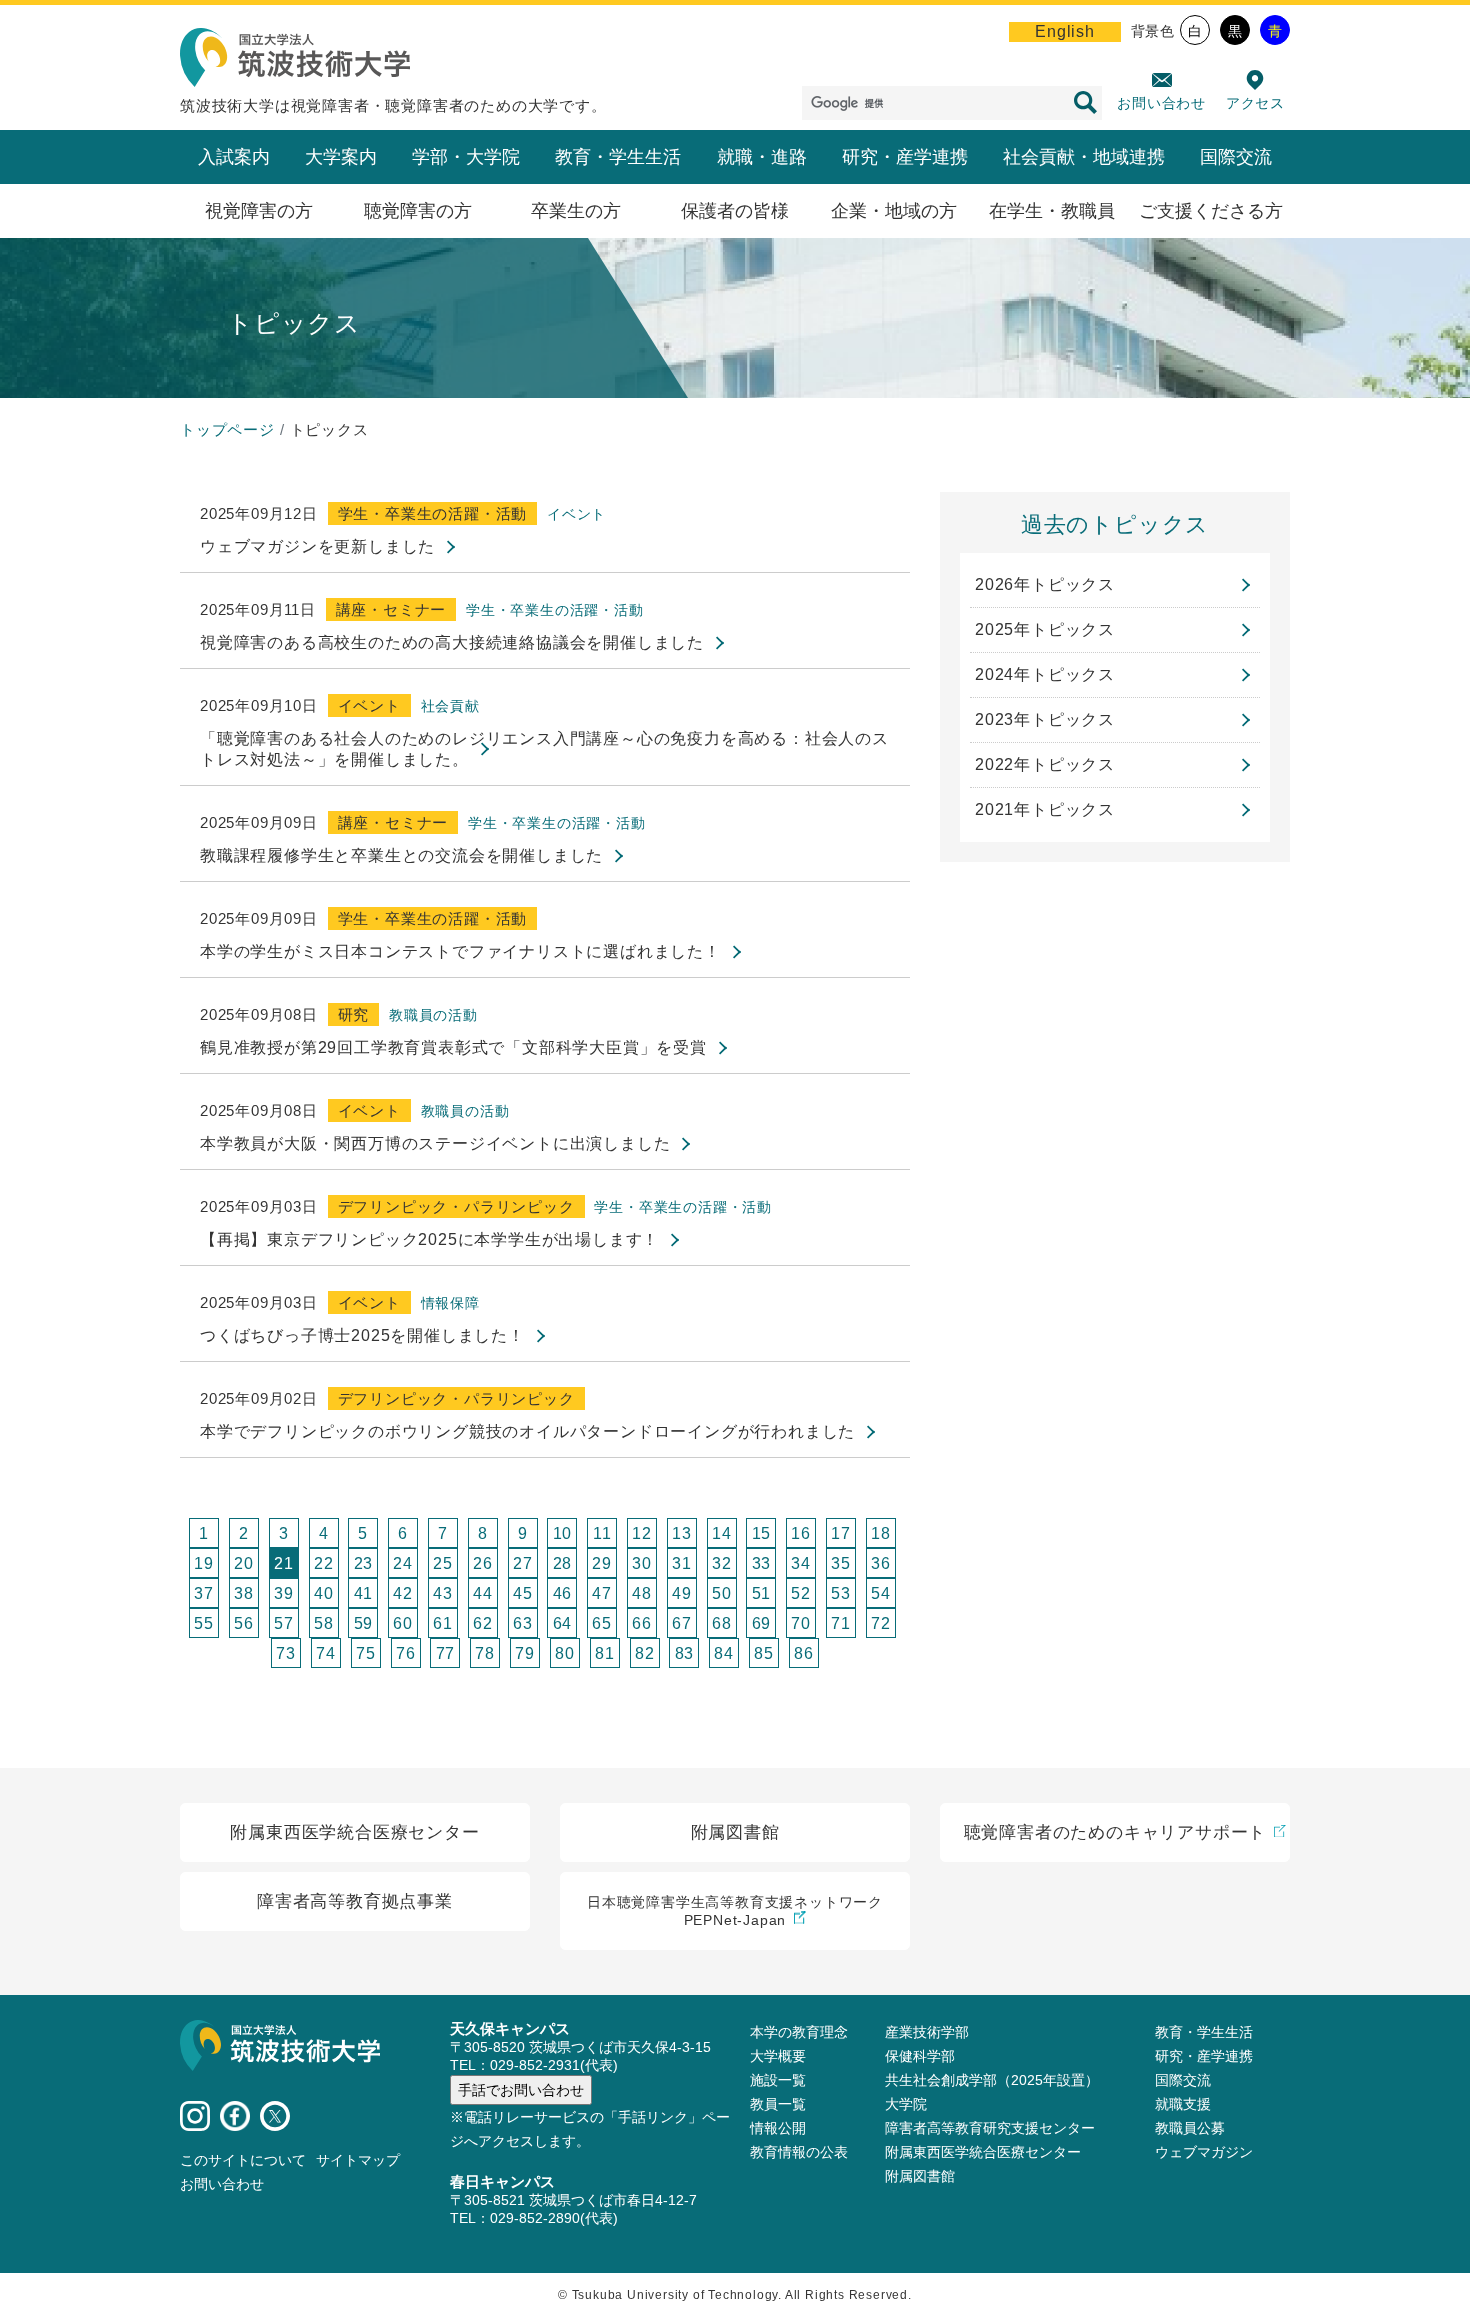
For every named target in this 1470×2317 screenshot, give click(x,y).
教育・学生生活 (618, 157)
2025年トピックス (1045, 629)
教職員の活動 (433, 1015)
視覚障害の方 (259, 211)
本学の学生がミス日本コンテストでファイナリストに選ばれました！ (460, 951)
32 (722, 1563)
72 (881, 1623)
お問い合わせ (1161, 103)
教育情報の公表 (799, 2152)
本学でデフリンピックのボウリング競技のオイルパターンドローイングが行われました (527, 1431)
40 (324, 1593)
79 (525, 1653)
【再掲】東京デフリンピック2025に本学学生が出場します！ (429, 1239)
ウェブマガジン (1204, 2152)
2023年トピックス (1045, 719)
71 (841, 1623)
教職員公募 (1190, 2128)
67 (682, 1623)
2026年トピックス (1045, 584)
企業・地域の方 (894, 211)
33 (762, 1563)
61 (443, 1623)
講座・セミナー (391, 609)
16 (801, 1533)
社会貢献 (450, 706)
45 (523, 1593)
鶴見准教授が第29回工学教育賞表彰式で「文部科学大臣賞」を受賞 (453, 1047)
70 (801, 1623)
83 (685, 1653)
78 (485, 1653)
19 (204, 1563)
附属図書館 (920, 2176)
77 (446, 1653)
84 (724, 1653)
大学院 (906, 2104)
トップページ (227, 429)
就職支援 (1183, 2104)
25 (443, 1563)
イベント (576, 514)
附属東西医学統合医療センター (983, 2152)
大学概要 (778, 2056)
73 (286, 1653)
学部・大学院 (466, 157)
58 (324, 1623)
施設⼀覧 (778, 2080)
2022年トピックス (1045, 764)
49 (682, 1593)
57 (284, 1623)
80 (565, 1653)
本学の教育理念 (799, 2032)
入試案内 (234, 157)
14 (722, 1533)
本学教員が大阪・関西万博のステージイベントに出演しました (435, 1143)
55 (204, 1623)
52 (801, 1593)
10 (563, 1533)
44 (483, 1593)
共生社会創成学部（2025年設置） (992, 2080)
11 (602, 1533)
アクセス (1255, 103)
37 (204, 1593)
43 (443, 1593)
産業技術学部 (927, 2032)
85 (764, 1653)
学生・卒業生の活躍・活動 (433, 513)
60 (403, 1623)
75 (366, 1653)
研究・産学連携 (905, 157)
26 (483, 1563)
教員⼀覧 (778, 2104)
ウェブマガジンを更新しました (317, 546)
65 (602, 1623)
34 (801, 1563)
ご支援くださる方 (1211, 211)
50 (722, 1593)
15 (762, 1533)
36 (881, 1563)
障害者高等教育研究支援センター (990, 2128)
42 (403, 1593)
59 (364, 1623)
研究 (354, 1014)
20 (244, 1563)
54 (881, 1593)
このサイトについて (243, 2160)
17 (841, 1533)
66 (642, 1623)
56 (244, 1623)
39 (284, 1593)
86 (804, 1653)
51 (762, 1593)
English (1065, 31)
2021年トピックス (1045, 809)
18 (881, 1533)
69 (762, 1623)
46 (563, 1593)
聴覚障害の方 (418, 211)
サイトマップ (358, 2160)
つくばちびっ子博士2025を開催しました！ (362, 1335)
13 (682, 1533)
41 (364, 1593)
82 (645, 1653)
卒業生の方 (576, 211)
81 (605, 1653)
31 (682, 1563)
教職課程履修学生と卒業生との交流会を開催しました (401, 855)
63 (523, 1623)
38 (244, 1593)
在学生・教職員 (1052, 211)
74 (326, 1653)
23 (364, 1563)
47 (602, 1593)
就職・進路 (762, 157)
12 (642, 1533)
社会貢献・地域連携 (1084, 157)
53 (841, 1593)
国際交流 (1236, 157)
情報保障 (450, 1303)
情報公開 (778, 2128)
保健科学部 (920, 2056)
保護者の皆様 (735, 211)
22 (324, 1563)
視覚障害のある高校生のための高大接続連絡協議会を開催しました (452, 642)
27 (523, 1563)
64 (563, 1623)
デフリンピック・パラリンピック (456, 1206)
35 (841, 1563)
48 (642, 1593)
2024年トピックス (1045, 674)
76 (406, 1653)
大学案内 (341, 157)
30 (642, 1563)
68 (722, 1623)
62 (483, 1623)
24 (403, 1563)
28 (563, 1563)
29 (602, 1563)
